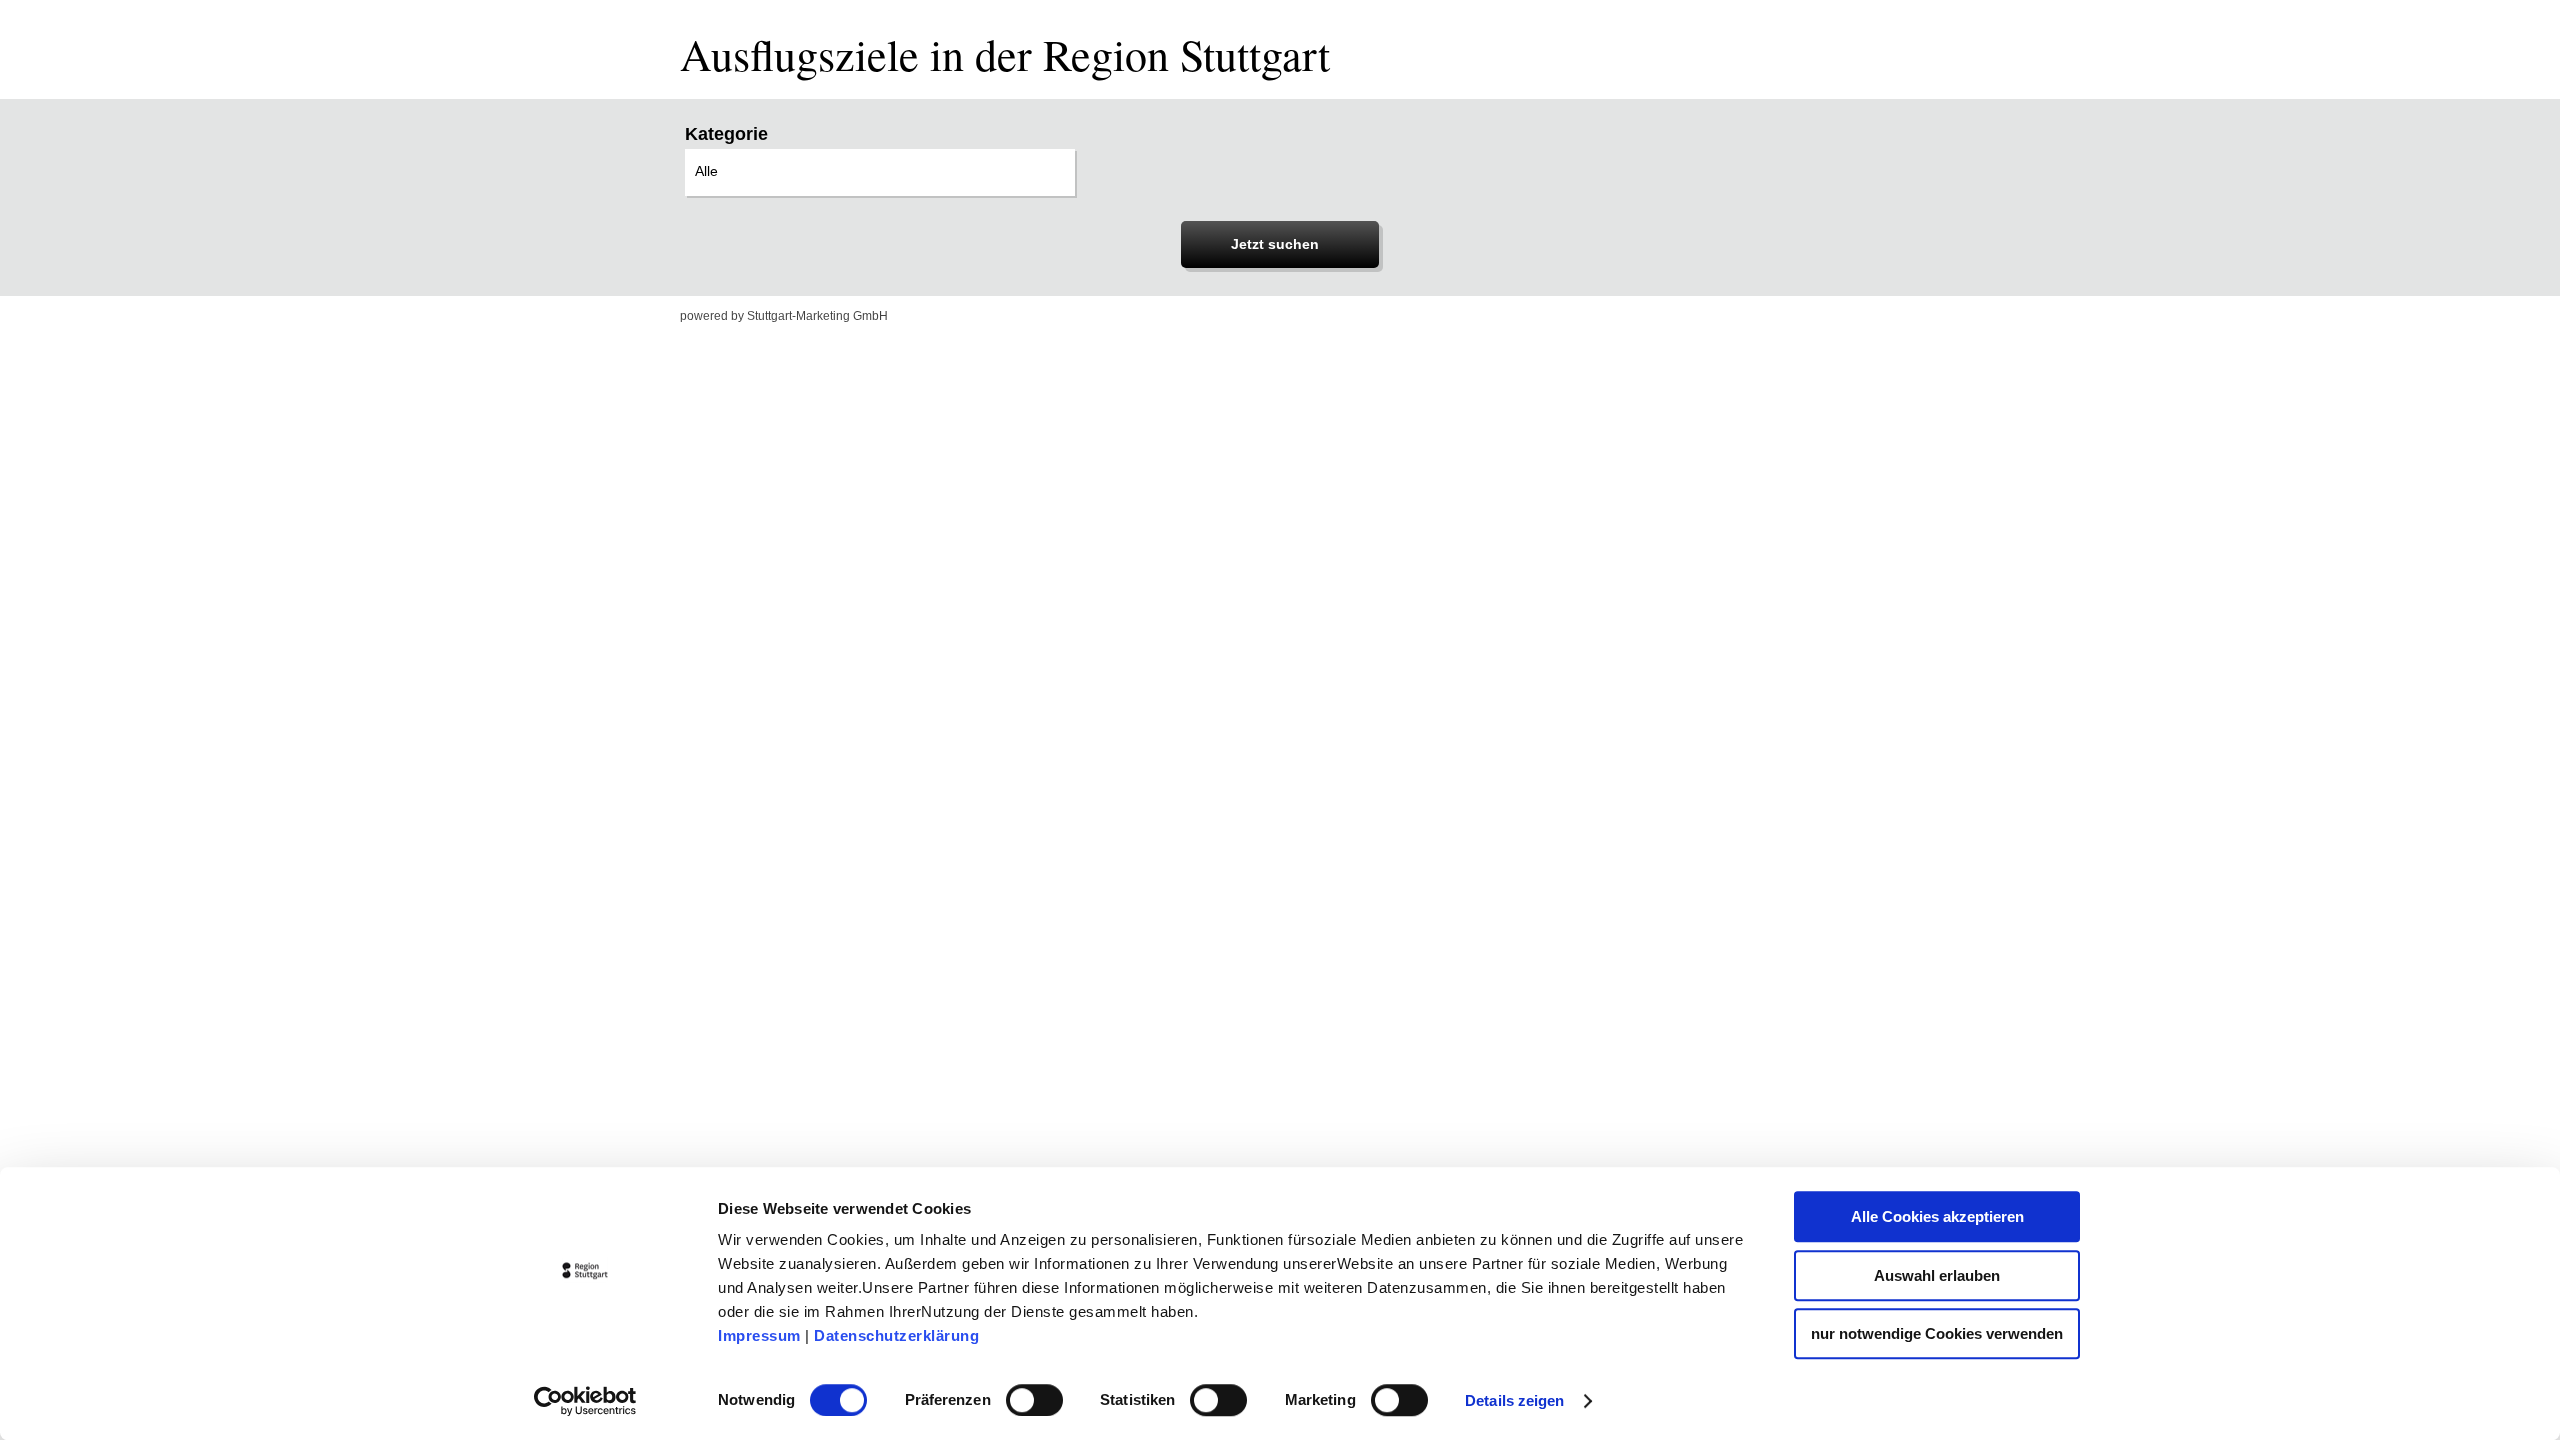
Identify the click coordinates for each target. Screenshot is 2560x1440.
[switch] (1034, 1400)
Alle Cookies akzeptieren (1937, 1216)
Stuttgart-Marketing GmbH (817, 316)
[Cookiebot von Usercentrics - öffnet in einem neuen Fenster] (585, 1401)
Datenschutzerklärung (896, 1335)
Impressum (759, 1335)
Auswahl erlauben (1937, 1275)
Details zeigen (1514, 1400)
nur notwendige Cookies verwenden (1937, 1333)
